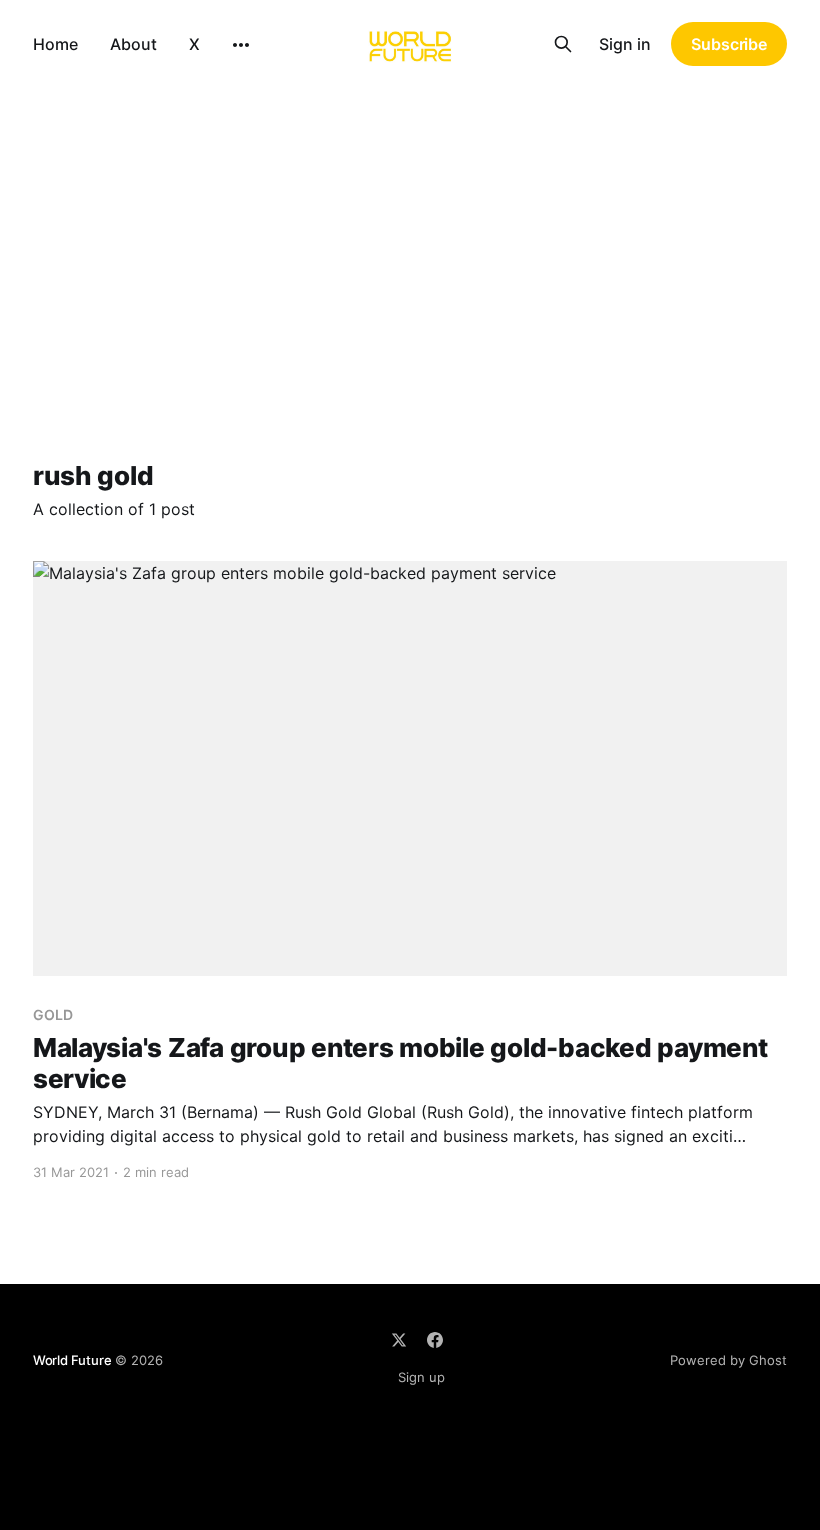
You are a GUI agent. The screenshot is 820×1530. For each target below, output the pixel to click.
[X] (399, 1340)
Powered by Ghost (728, 1360)
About (133, 44)
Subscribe (729, 44)
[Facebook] (435, 1340)
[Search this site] (563, 44)
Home (55, 44)
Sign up (421, 1377)
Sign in (625, 44)
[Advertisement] (410, 238)
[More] (241, 45)
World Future (72, 1360)
